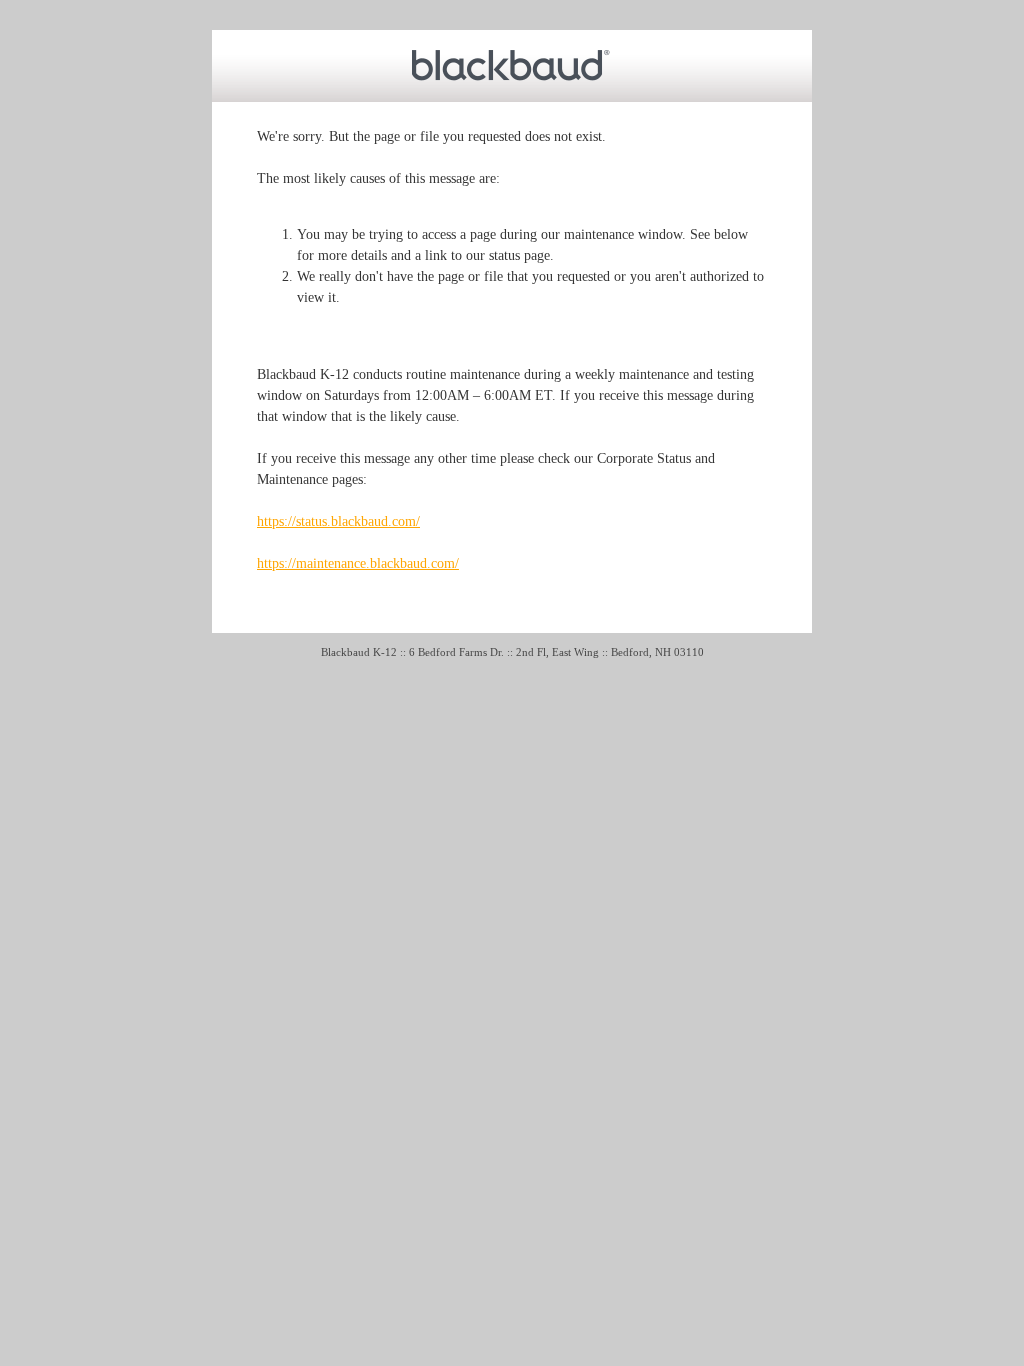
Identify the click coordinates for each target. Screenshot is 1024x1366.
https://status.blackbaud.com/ (338, 521)
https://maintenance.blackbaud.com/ (358, 563)
